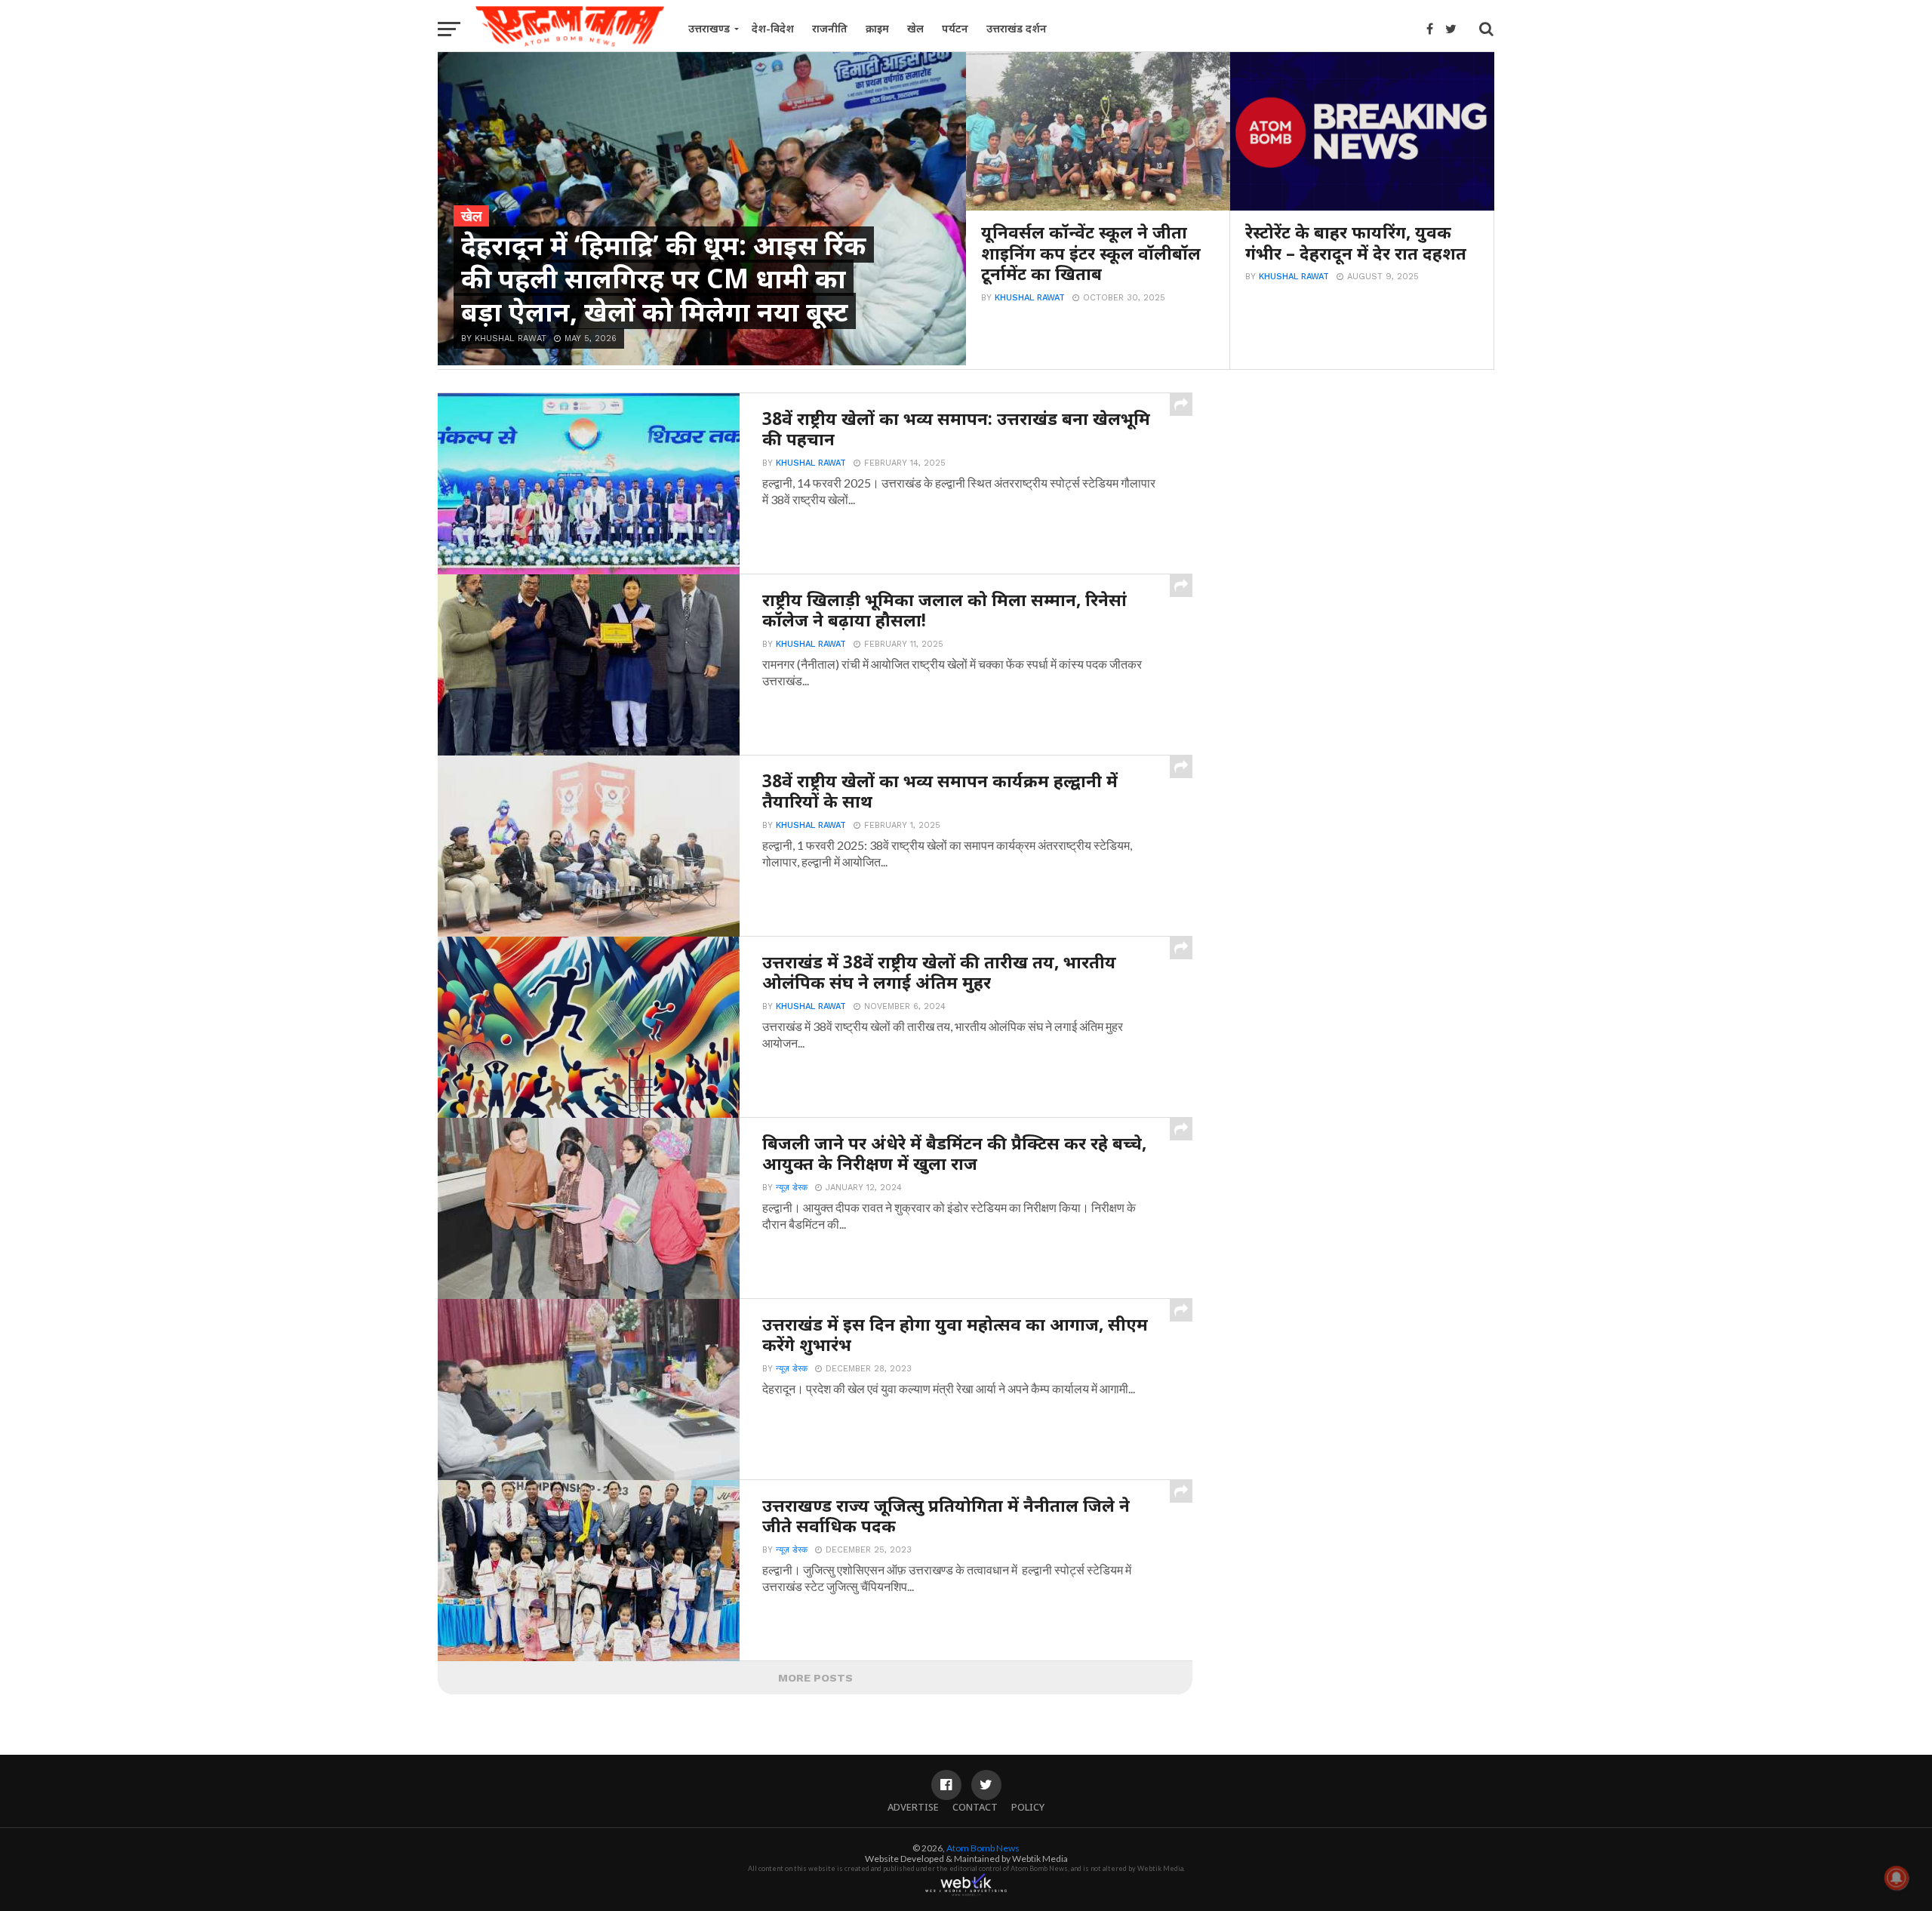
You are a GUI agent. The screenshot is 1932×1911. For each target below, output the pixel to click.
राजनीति (830, 28)
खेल (915, 28)
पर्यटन (955, 28)
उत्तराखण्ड (709, 28)
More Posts (815, 1678)
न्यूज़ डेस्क (792, 1188)
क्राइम (877, 28)
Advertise (913, 1807)
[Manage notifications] (1897, 1878)
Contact (975, 1807)
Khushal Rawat (1030, 298)
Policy (1028, 1807)
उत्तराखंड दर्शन (1017, 28)
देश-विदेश (773, 28)
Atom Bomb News (983, 1848)
